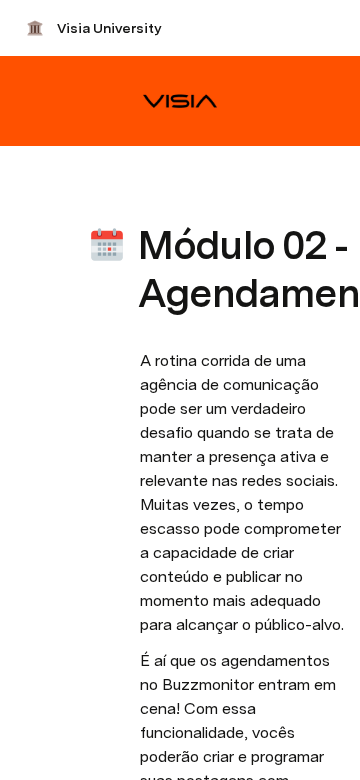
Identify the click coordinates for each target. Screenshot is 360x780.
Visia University (109, 28)
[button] (151, 200)
